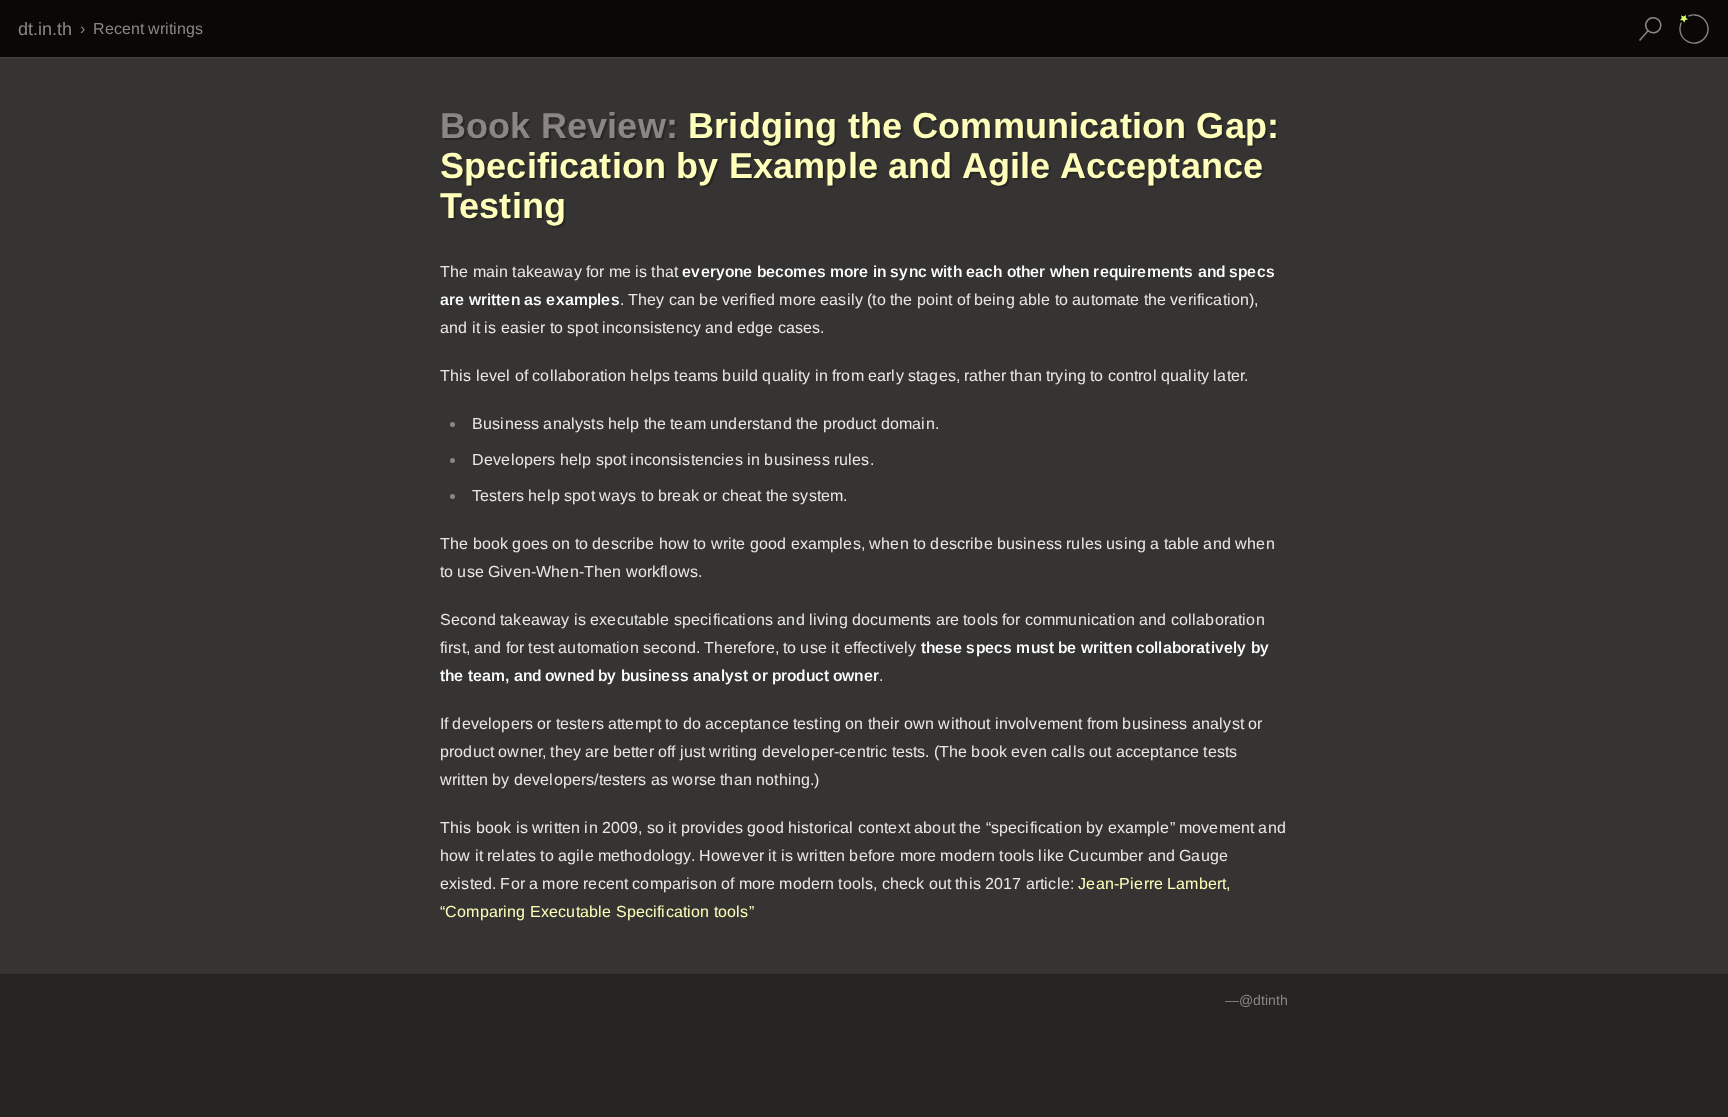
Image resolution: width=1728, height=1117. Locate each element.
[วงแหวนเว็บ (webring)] (1694, 29)
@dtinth (1263, 1000)
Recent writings (148, 28)
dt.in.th (45, 29)
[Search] (1650, 29)
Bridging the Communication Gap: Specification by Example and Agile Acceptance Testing (859, 165)
